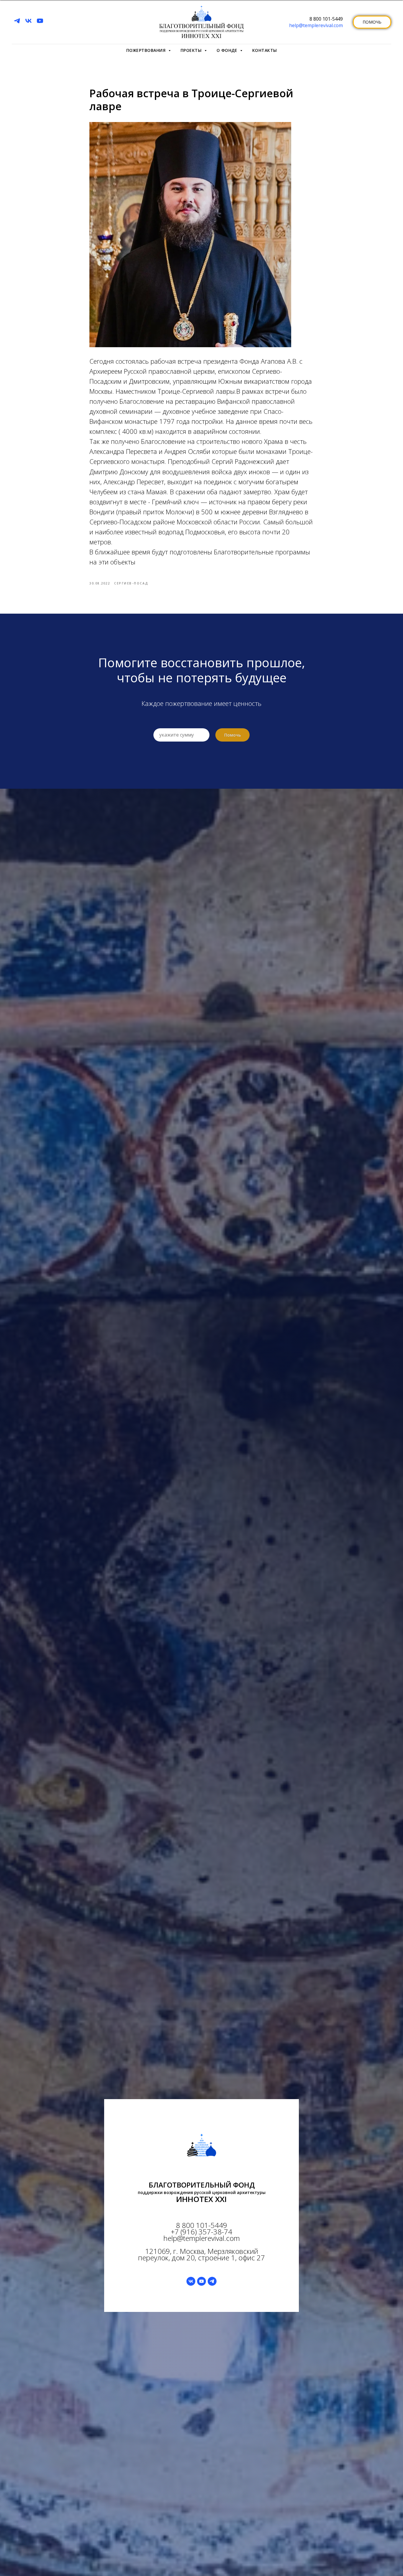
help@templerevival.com (316, 25)
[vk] (28, 21)
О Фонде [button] (228, 50)
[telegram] (17, 21)
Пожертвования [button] (147, 50)
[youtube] (40, 21)
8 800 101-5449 (326, 19)
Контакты (265, 50)
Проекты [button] (192, 50)
